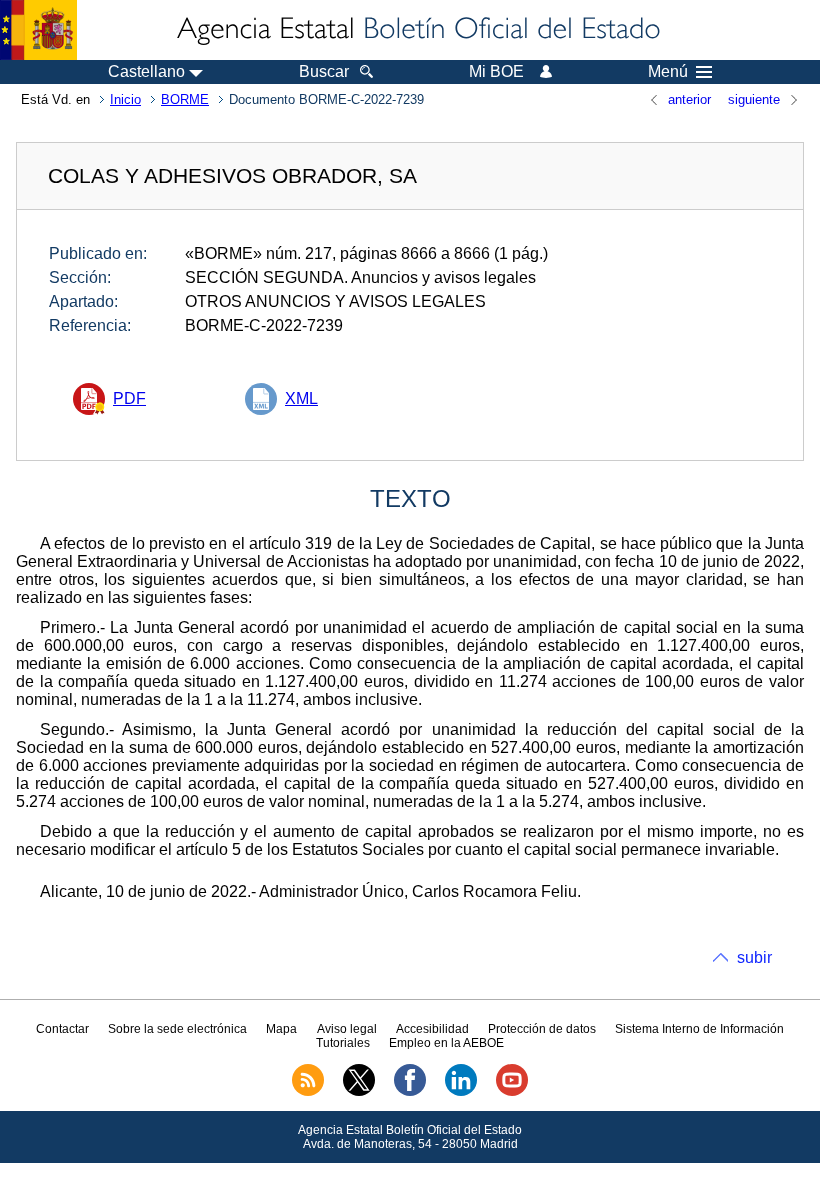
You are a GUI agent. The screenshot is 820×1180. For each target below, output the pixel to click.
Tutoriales (343, 1043)
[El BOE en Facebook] (410, 1092)
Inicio (125, 99)
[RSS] (308, 1092)
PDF (129, 398)
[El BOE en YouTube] (512, 1092)
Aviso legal (347, 1029)
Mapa (281, 1029)
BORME (185, 99)
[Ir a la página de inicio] (417, 30)
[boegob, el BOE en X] (359, 1092)
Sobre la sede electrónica (177, 1029)
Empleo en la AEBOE (446, 1043)
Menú (668, 72)
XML (301, 398)
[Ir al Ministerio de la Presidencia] (38, 30)
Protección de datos (542, 1029)
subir (754, 957)
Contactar (62, 1029)
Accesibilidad (432, 1029)
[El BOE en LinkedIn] (461, 1092)
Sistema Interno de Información (699, 1029)
